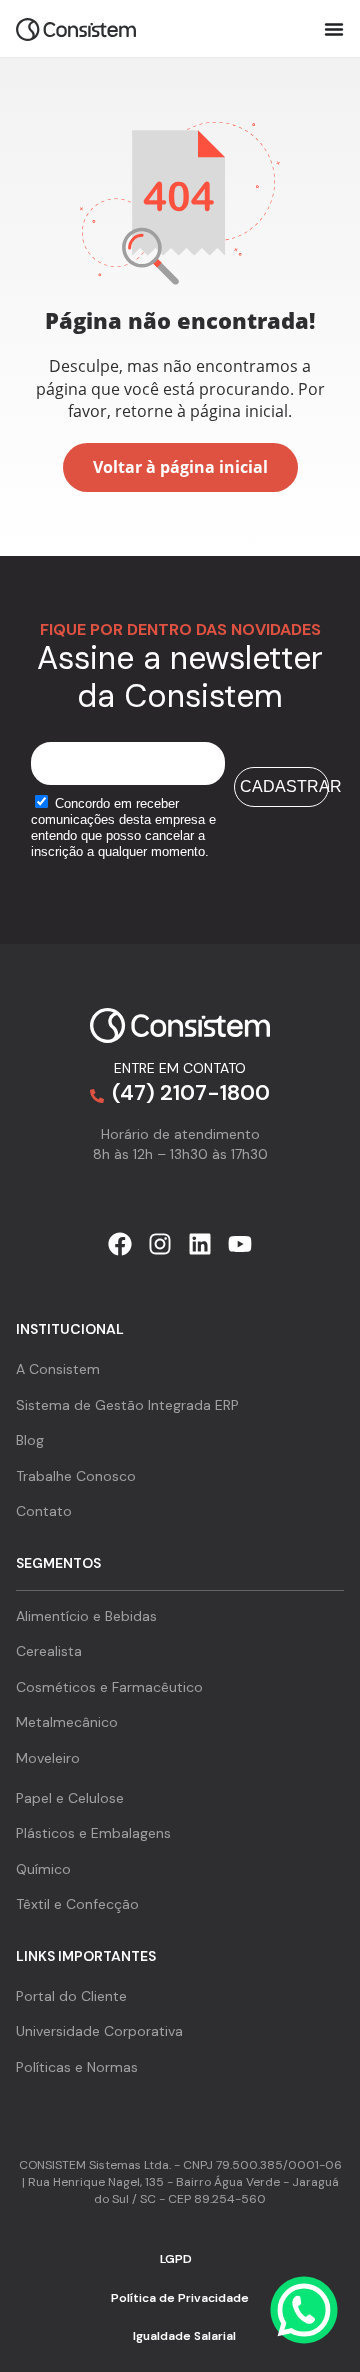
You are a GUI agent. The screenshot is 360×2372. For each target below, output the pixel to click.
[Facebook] (120, 1244)
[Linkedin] (200, 1244)
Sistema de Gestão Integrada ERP (127, 1405)
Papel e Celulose (70, 1798)
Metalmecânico (67, 1722)
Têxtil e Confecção (77, 1904)
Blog (30, 1440)
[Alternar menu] (334, 29)
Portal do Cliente (71, 1996)
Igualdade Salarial (184, 2336)
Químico (43, 1869)
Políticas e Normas (77, 2067)
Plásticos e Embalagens (93, 1833)
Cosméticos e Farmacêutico (109, 1687)
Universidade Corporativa (99, 2031)
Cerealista (49, 1651)
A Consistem (58, 1369)
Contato (44, 1511)
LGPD (176, 2259)
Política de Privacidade (180, 2298)
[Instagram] (160, 1244)
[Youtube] (240, 1244)
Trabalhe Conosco (76, 1476)
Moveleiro (48, 1758)
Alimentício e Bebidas (86, 1616)
